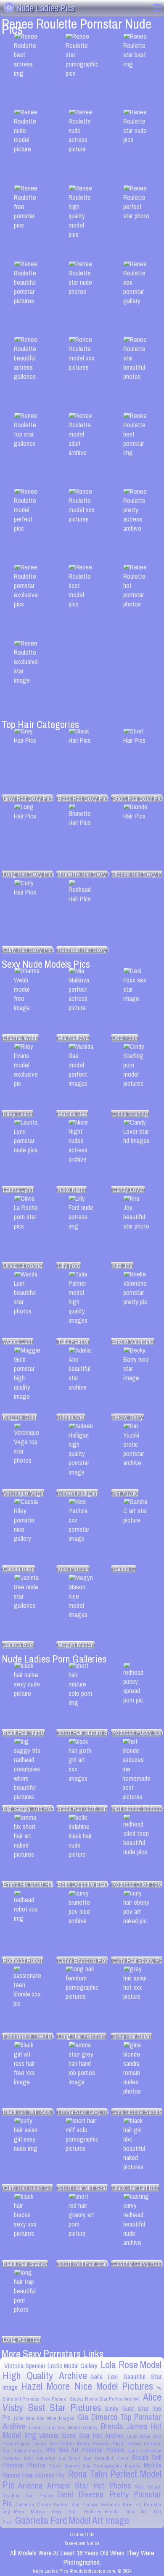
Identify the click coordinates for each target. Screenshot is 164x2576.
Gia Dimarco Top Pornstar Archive (82, 2421)
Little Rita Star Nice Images (44, 2418)
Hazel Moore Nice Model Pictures (87, 2386)
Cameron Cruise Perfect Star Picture (56, 2505)
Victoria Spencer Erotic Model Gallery (51, 2366)
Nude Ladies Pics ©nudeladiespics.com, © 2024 (82, 2571)
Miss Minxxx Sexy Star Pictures (58, 2512)
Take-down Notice (82, 2543)
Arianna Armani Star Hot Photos (75, 2486)
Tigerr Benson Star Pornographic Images (95, 2466)
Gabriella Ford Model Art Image (72, 2520)
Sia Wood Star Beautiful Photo (93, 2458)
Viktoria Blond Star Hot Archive (81, 2436)
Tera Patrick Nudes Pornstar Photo (87, 2444)
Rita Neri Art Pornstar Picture (85, 2450)
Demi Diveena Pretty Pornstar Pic (82, 2499)
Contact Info (82, 2534)
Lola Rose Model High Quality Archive (82, 2370)
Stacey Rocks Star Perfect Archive (105, 2399)
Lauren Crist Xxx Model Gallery (63, 2428)
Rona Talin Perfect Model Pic (82, 2479)
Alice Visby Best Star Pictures (82, 2402)
